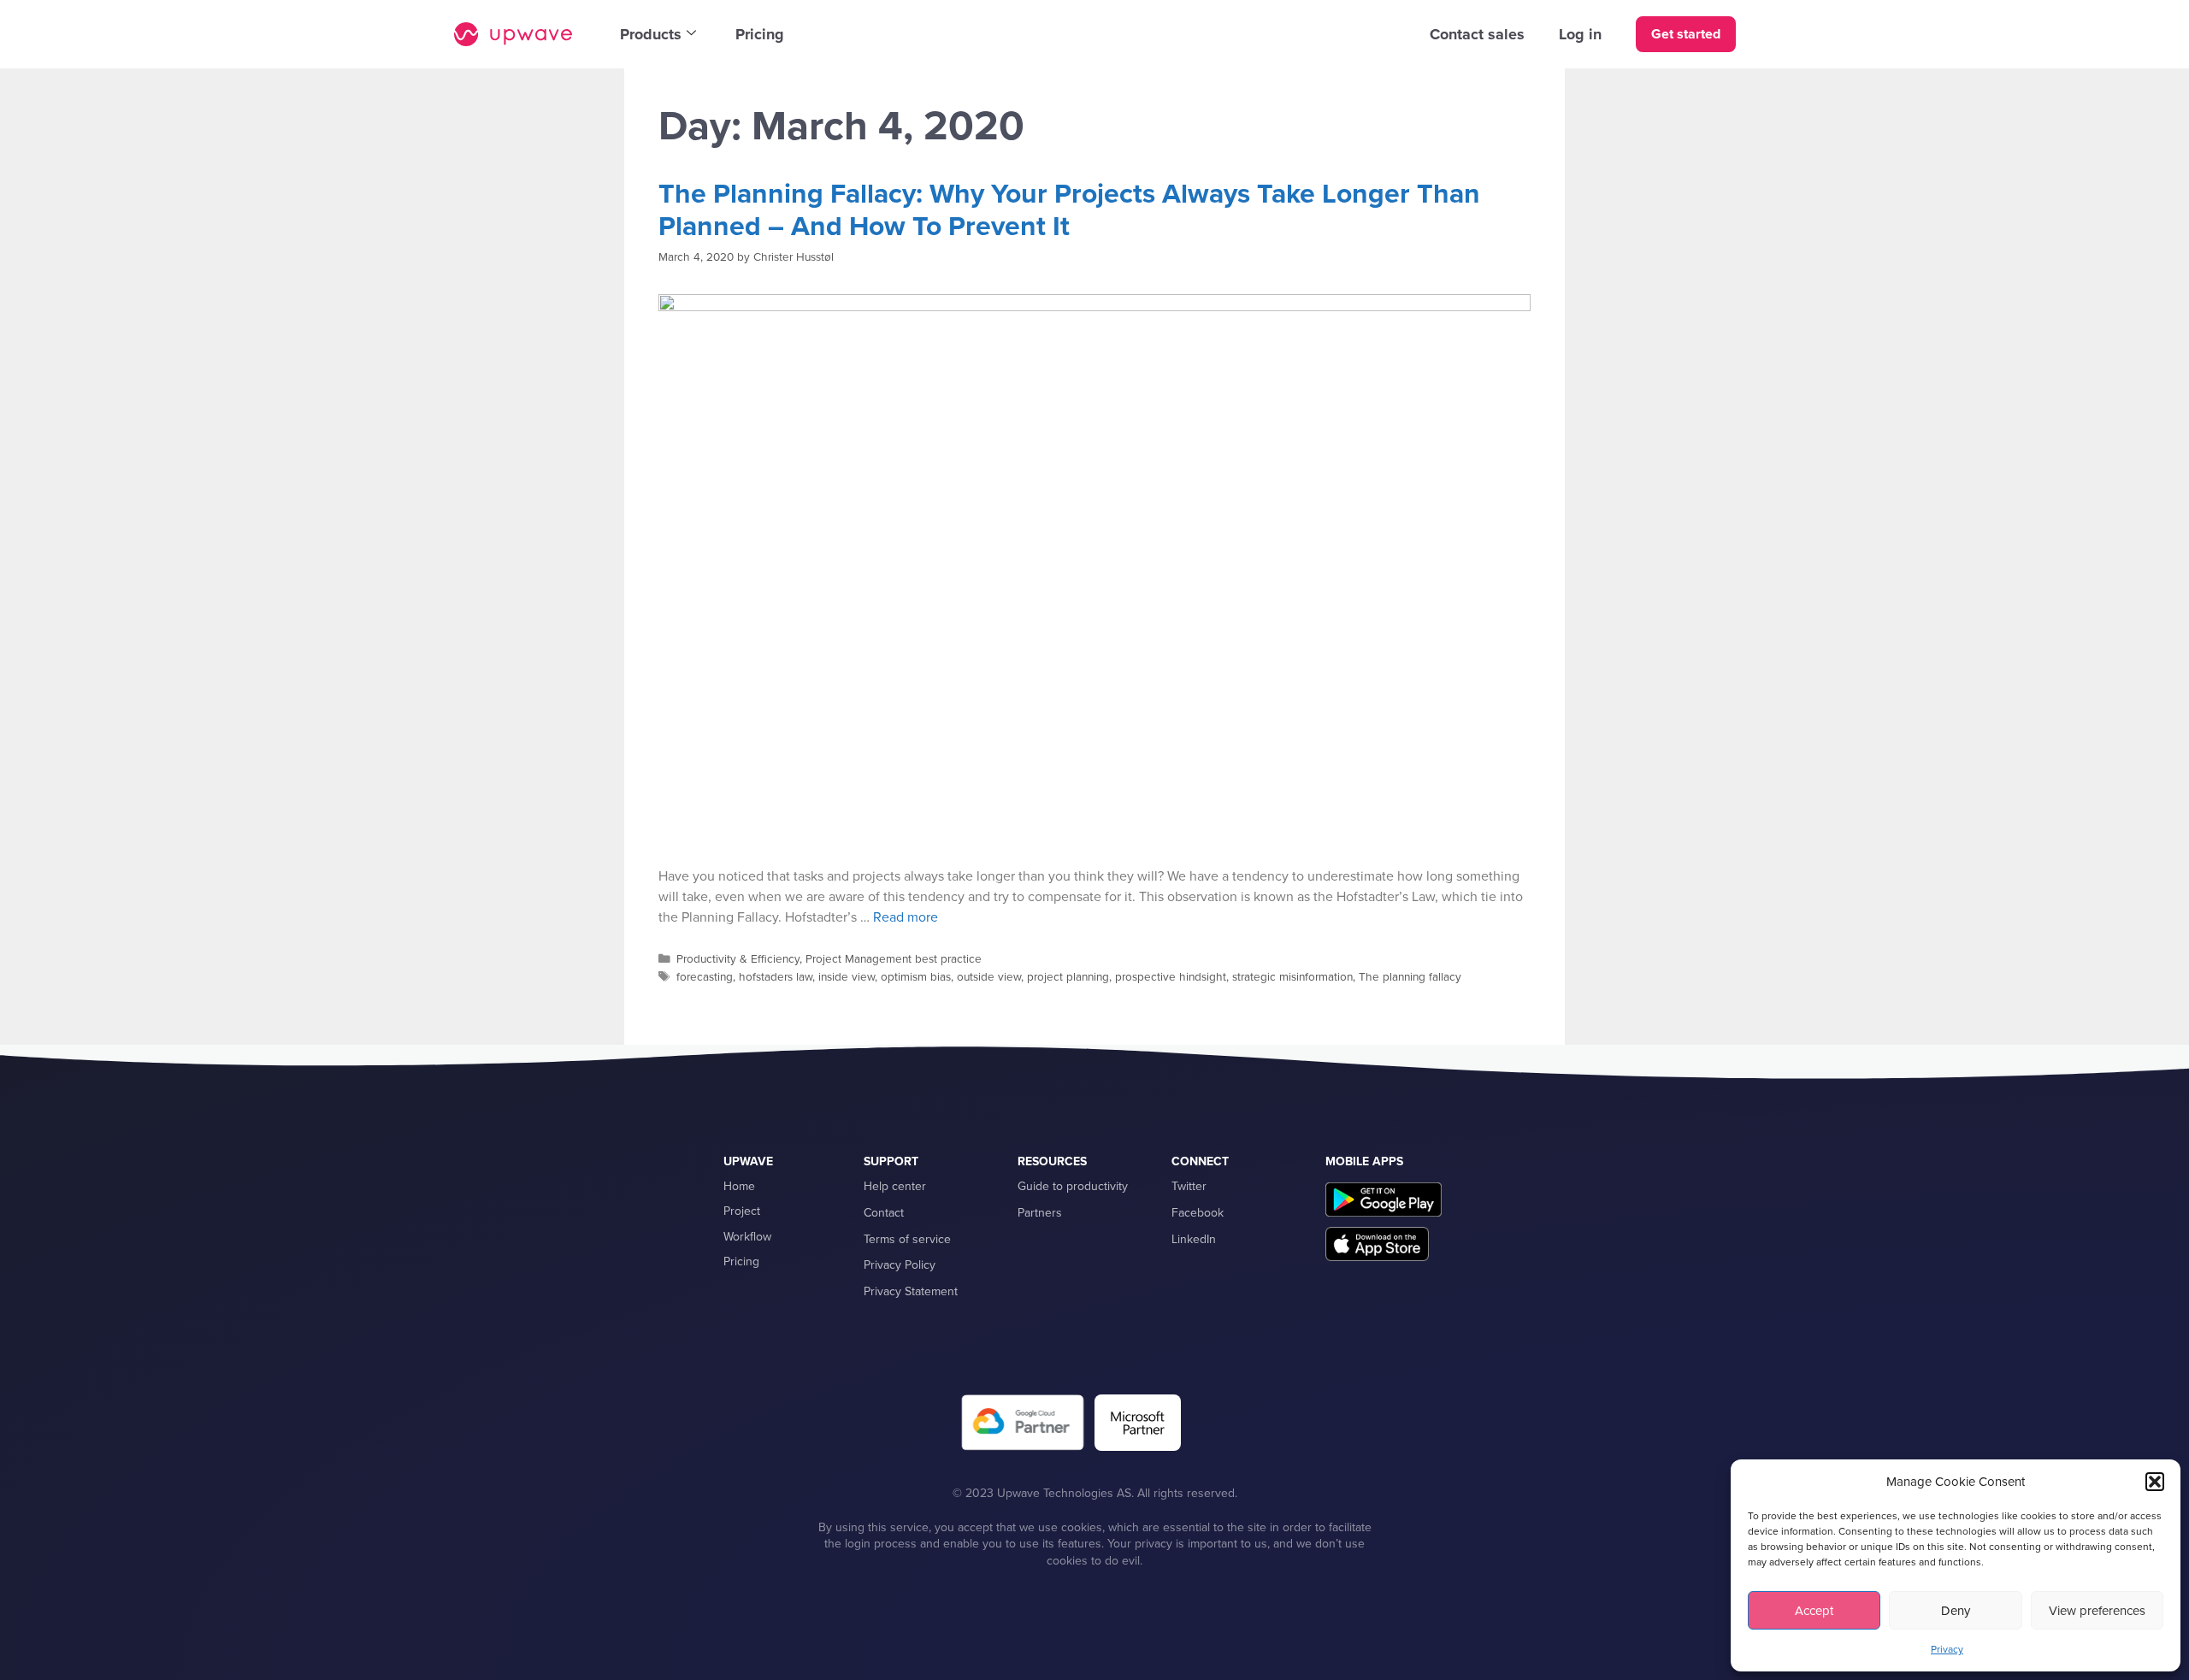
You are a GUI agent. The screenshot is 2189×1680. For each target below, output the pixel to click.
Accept (1814, 1611)
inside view (847, 977)
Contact (884, 1213)
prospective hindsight (1171, 977)
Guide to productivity (1073, 1186)
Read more (906, 917)
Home (739, 1186)
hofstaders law (776, 977)
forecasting (705, 977)
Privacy (1947, 1649)
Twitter (1189, 1186)
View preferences (2097, 1611)
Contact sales (1477, 34)
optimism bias (916, 977)
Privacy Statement (911, 1291)
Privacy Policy (900, 1265)
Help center (895, 1186)
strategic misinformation (1292, 977)
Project (742, 1211)
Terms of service (907, 1239)
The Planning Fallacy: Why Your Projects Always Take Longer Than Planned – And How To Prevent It (1069, 210)
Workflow (747, 1237)
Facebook (1198, 1213)
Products (651, 34)
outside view (989, 977)
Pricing (760, 34)
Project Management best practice (894, 959)
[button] (2155, 1482)
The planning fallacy (1410, 977)
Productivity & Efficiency (738, 959)
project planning (1068, 977)
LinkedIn (1194, 1239)
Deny (1956, 1611)
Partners (1040, 1213)
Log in (1580, 34)
